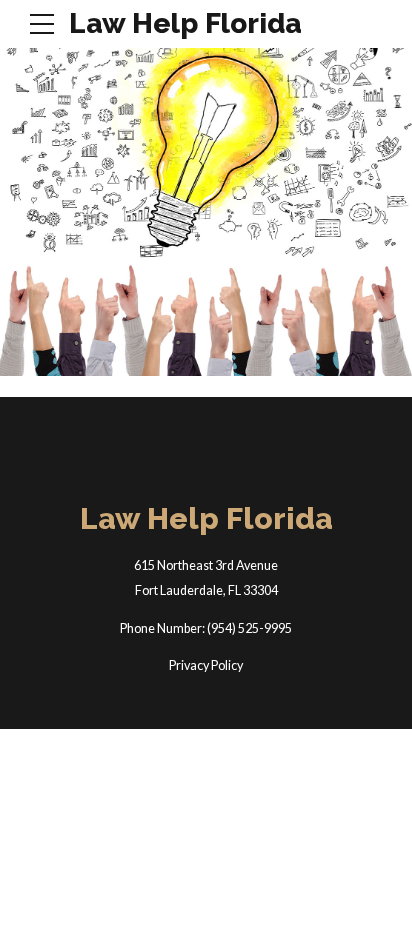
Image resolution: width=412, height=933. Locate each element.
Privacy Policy (206, 665)
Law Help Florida (185, 23)
